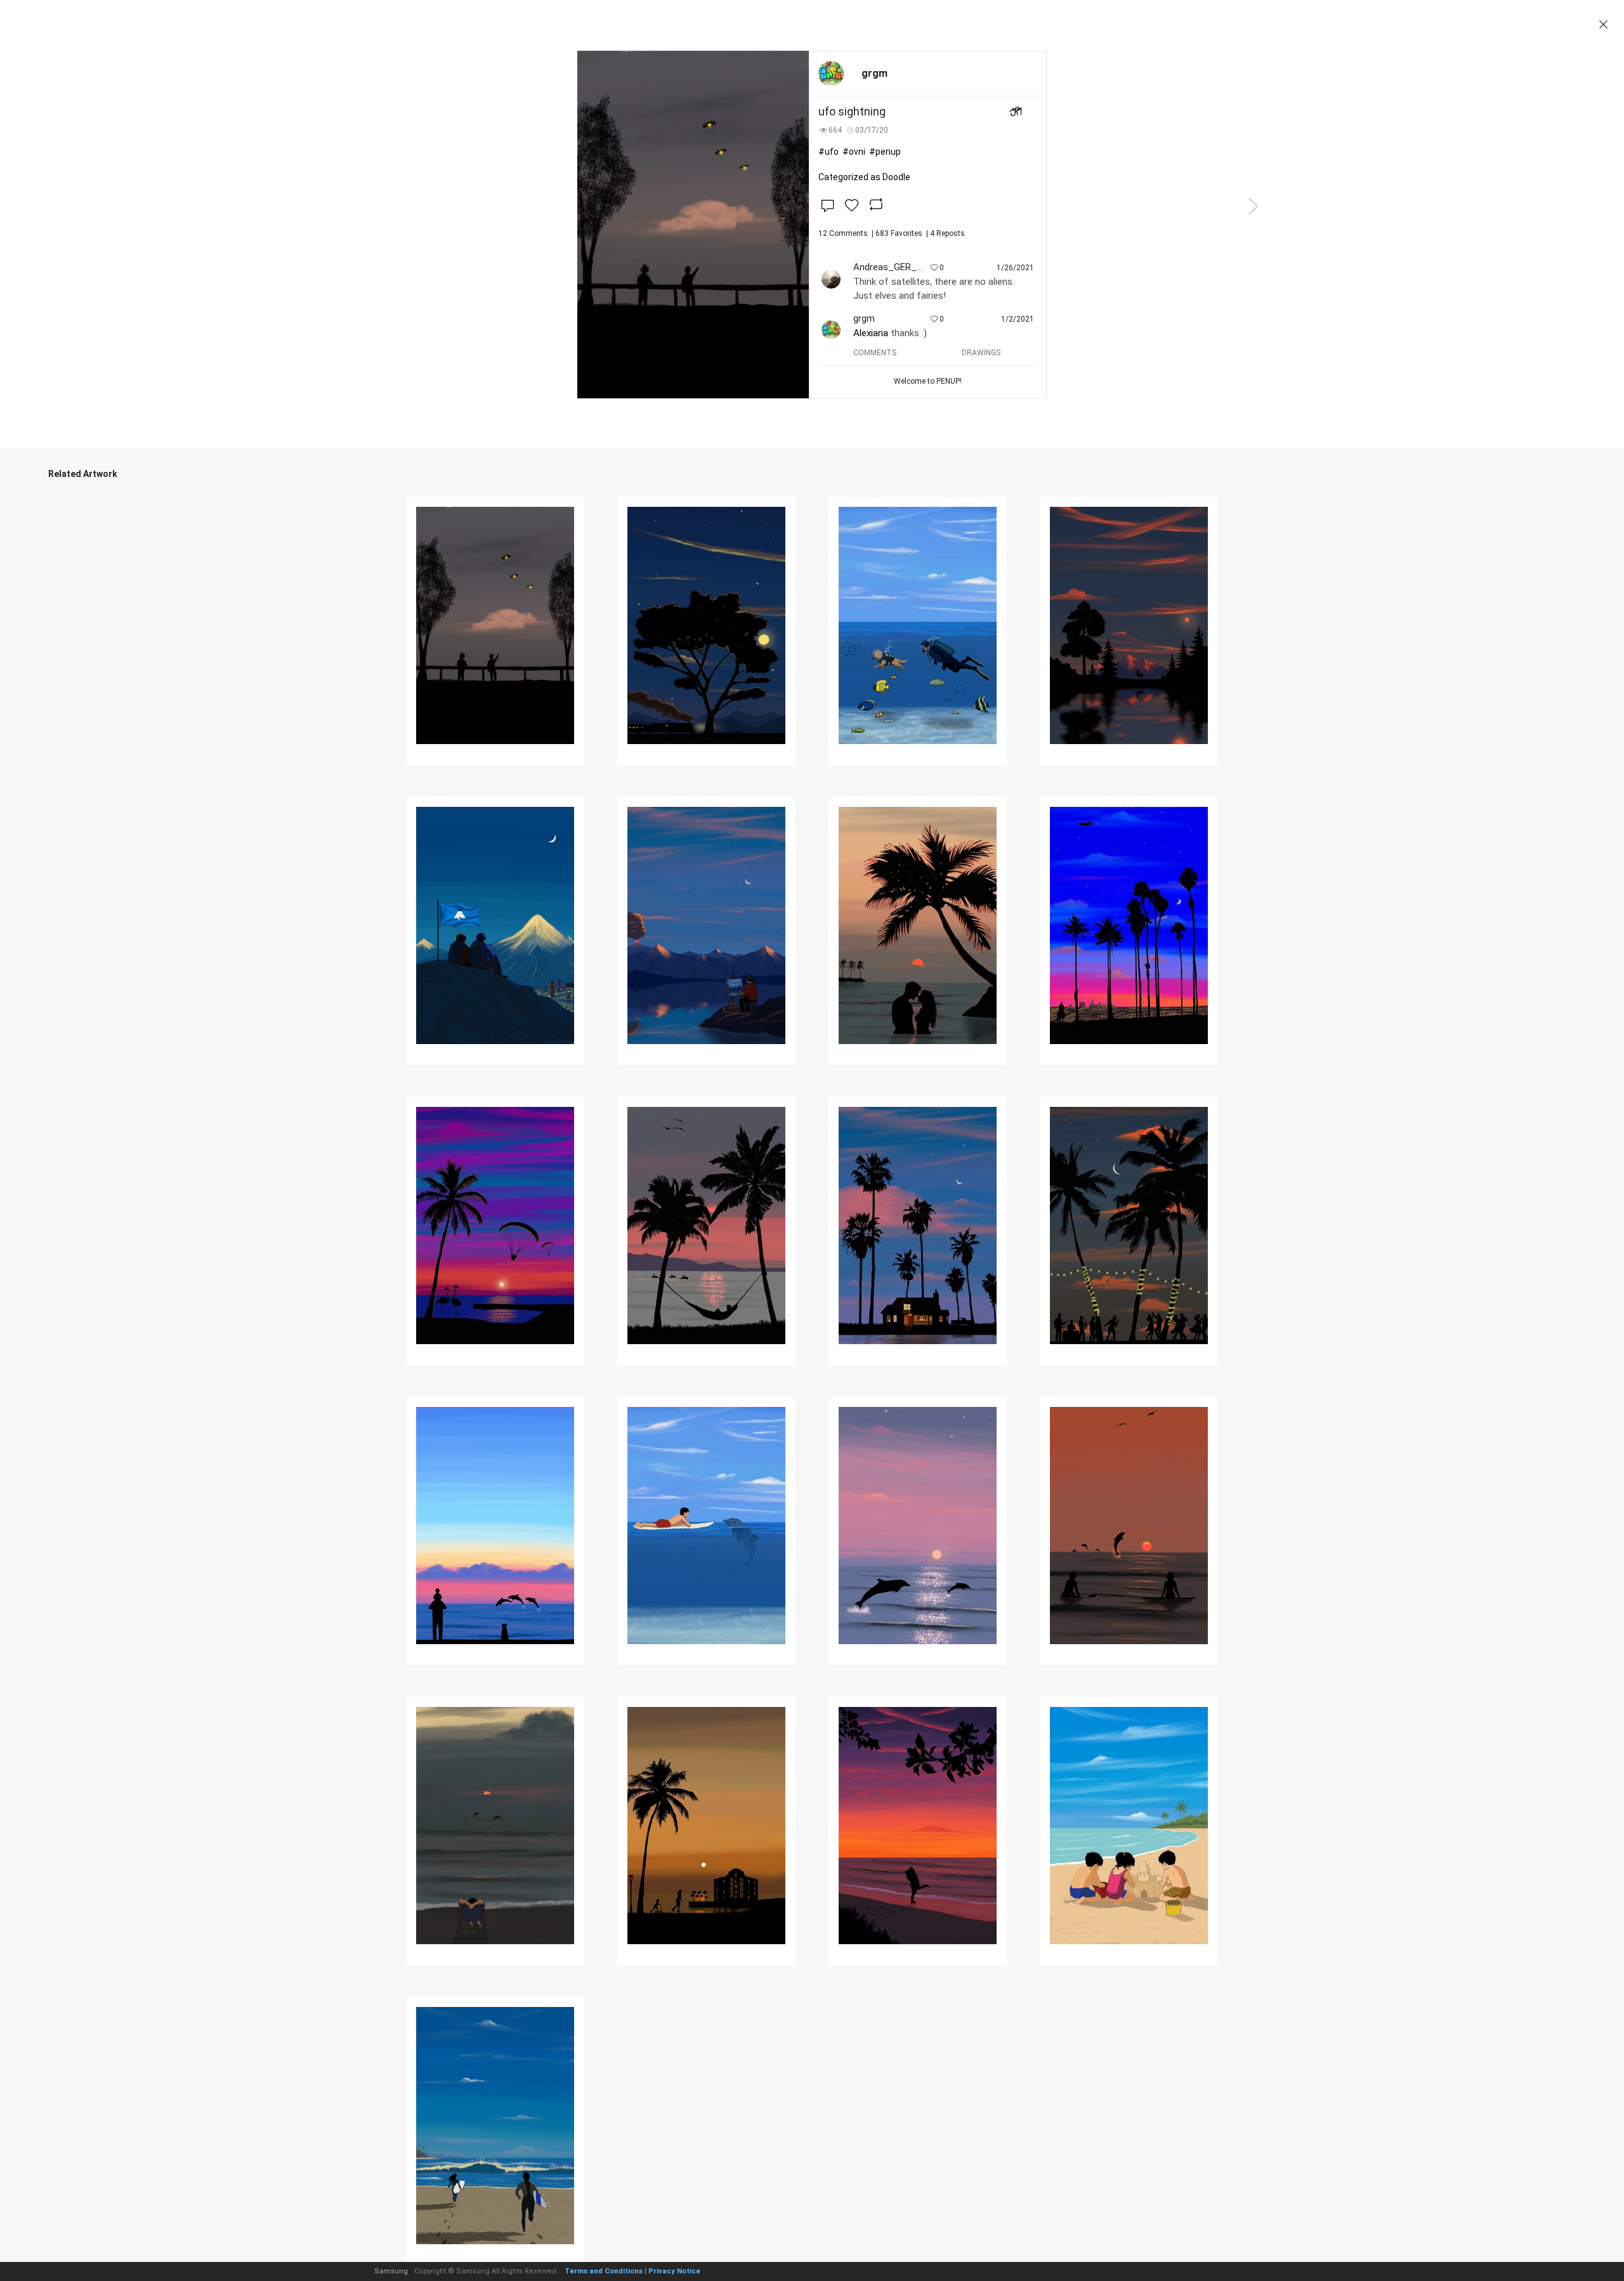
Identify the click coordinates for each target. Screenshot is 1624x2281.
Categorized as (864, 177)
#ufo (828, 152)
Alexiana (871, 333)
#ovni (854, 152)
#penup (885, 152)
